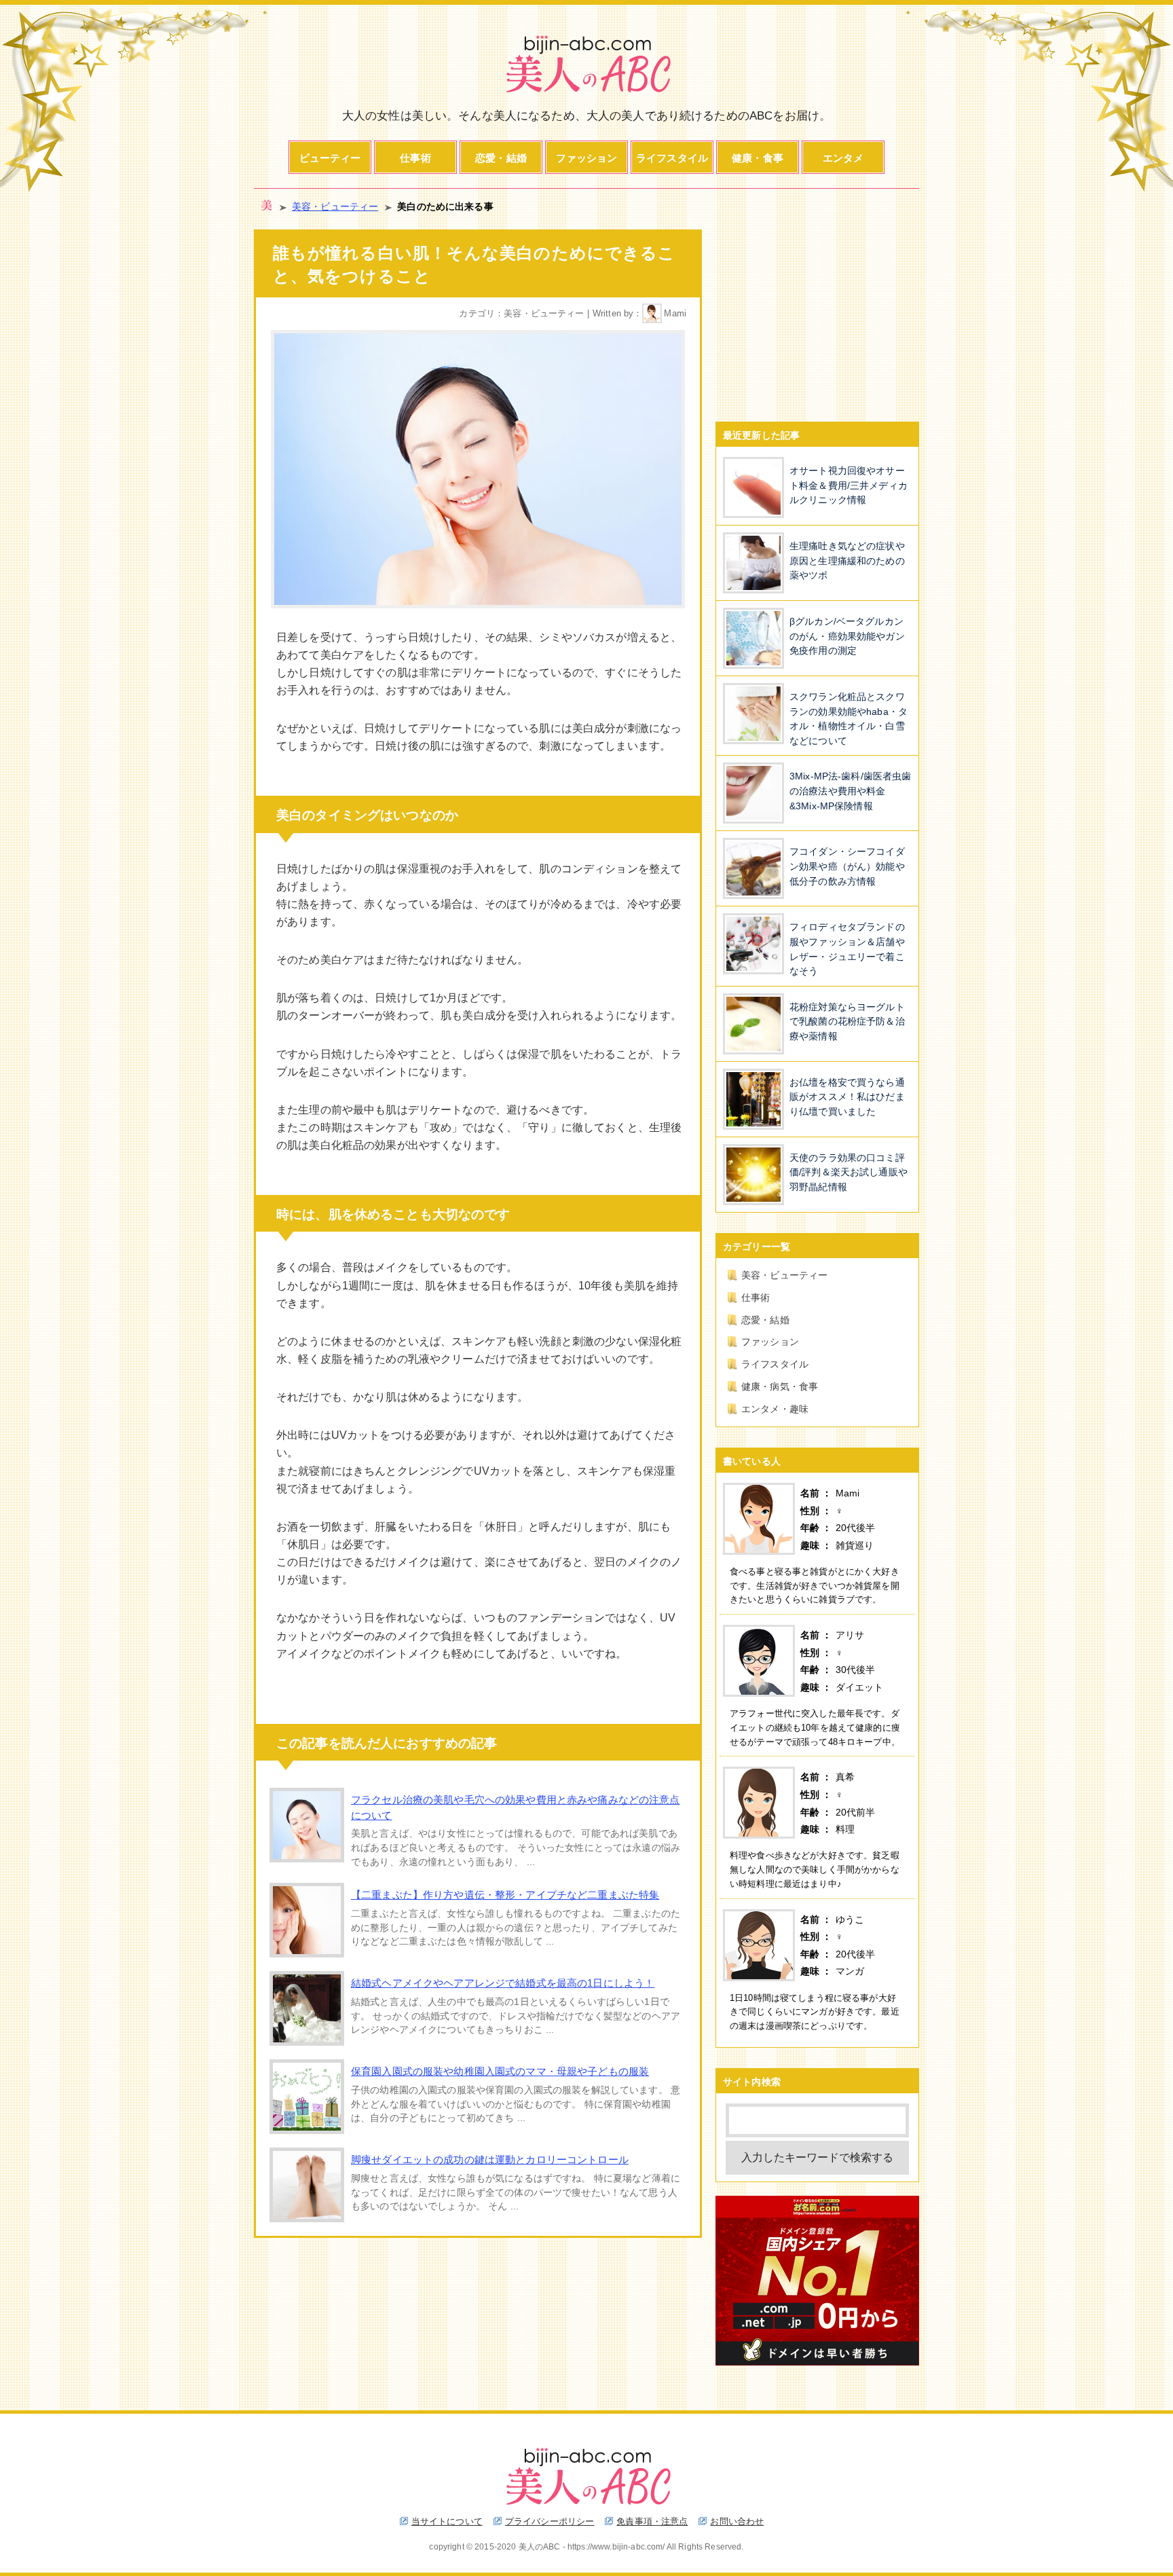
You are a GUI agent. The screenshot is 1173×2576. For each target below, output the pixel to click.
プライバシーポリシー (550, 2521)
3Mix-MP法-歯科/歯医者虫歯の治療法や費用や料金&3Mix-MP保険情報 (850, 791)
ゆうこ (850, 1919)
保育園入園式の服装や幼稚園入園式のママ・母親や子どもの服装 (500, 2071)
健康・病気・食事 (780, 1386)
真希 (845, 1777)
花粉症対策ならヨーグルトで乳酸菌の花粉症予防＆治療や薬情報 (847, 1022)
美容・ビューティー (335, 207)
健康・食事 (758, 158)
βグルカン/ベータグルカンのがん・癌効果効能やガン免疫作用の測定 (847, 636)
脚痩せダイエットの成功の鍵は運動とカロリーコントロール (490, 2159)
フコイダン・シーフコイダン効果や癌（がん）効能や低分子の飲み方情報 (847, 866)
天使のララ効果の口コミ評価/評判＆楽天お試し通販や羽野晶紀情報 (849, 1172)
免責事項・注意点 (652, 2521)
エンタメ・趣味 (775, 1409)
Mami (675, 313)
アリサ (850, 1635)
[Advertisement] (817, 314)
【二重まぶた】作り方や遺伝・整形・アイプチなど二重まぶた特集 (505, 1895)
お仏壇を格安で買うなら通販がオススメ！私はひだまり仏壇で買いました (847, 1097)
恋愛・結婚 (501, 158)
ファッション (587, 158)
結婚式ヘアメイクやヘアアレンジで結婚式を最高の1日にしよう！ (503, 1983)
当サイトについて (447, 2521)
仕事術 (415, 158)
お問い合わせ (737, 2521)
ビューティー (330, 158)
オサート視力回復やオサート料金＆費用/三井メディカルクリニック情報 (849, 485)
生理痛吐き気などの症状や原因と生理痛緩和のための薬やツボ (847, 560)
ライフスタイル (672, 158)
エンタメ (843, 158)
